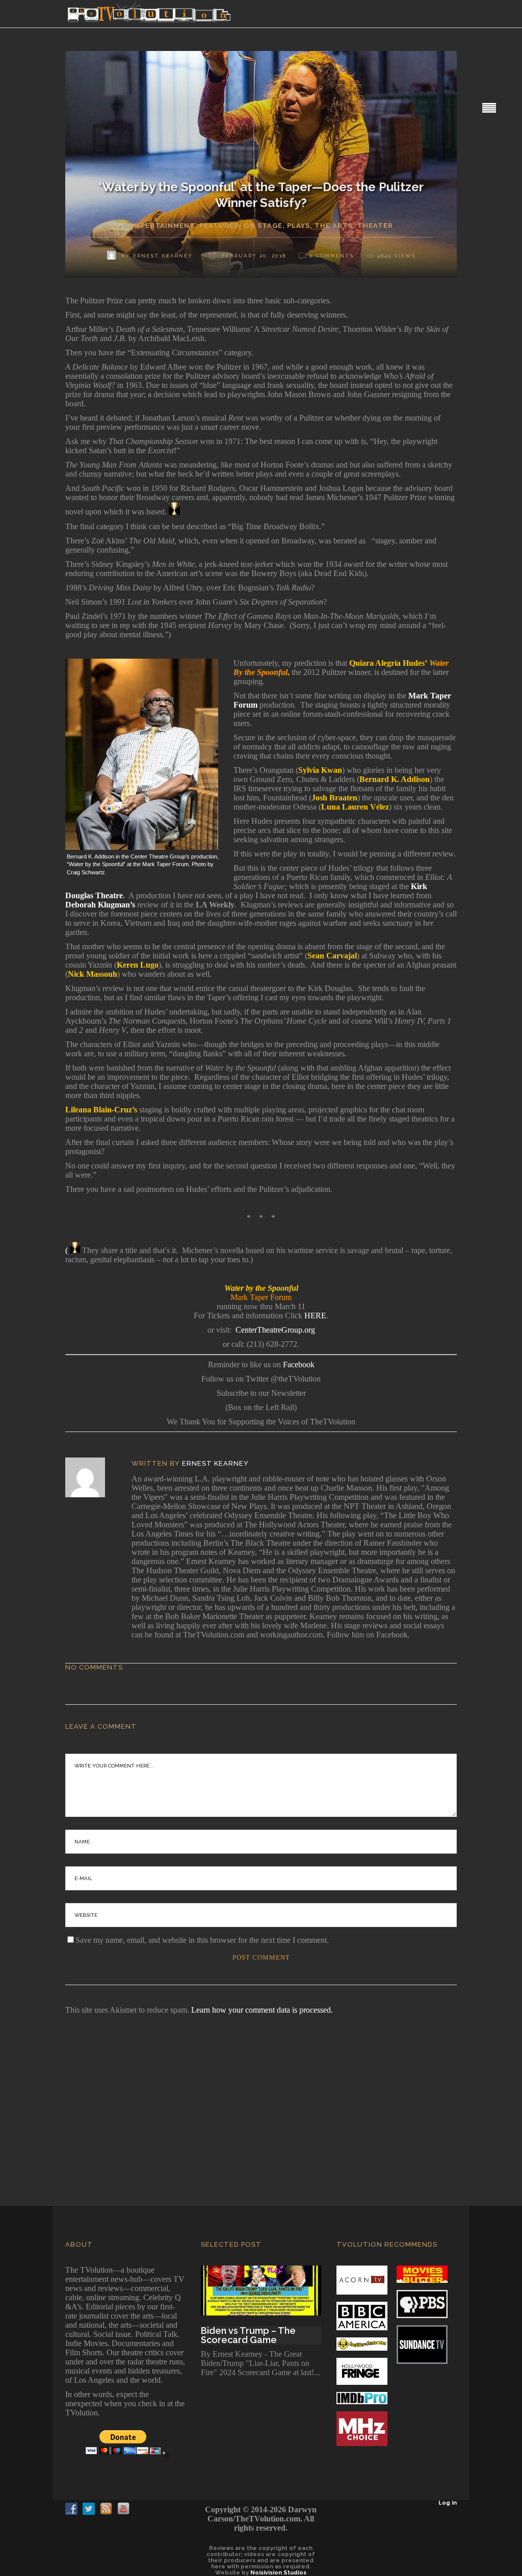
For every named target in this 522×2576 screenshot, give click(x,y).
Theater (375, 226)
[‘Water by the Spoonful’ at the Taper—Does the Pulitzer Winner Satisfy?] (92, 1477)
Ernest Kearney (215, 1463)
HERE (314, 1316)
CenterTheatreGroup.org (275, 1330)
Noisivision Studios (278, 2573)
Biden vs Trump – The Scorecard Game (248, 2335)
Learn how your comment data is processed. (262, 2010)
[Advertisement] (261, 2096)
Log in (448, 2503)
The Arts (334, 226)
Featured (219, 226)
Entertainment (162, 226)
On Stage (263, 226)
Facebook (299, 1364)
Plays (298, 226)
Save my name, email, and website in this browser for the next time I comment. (202, 1940)
